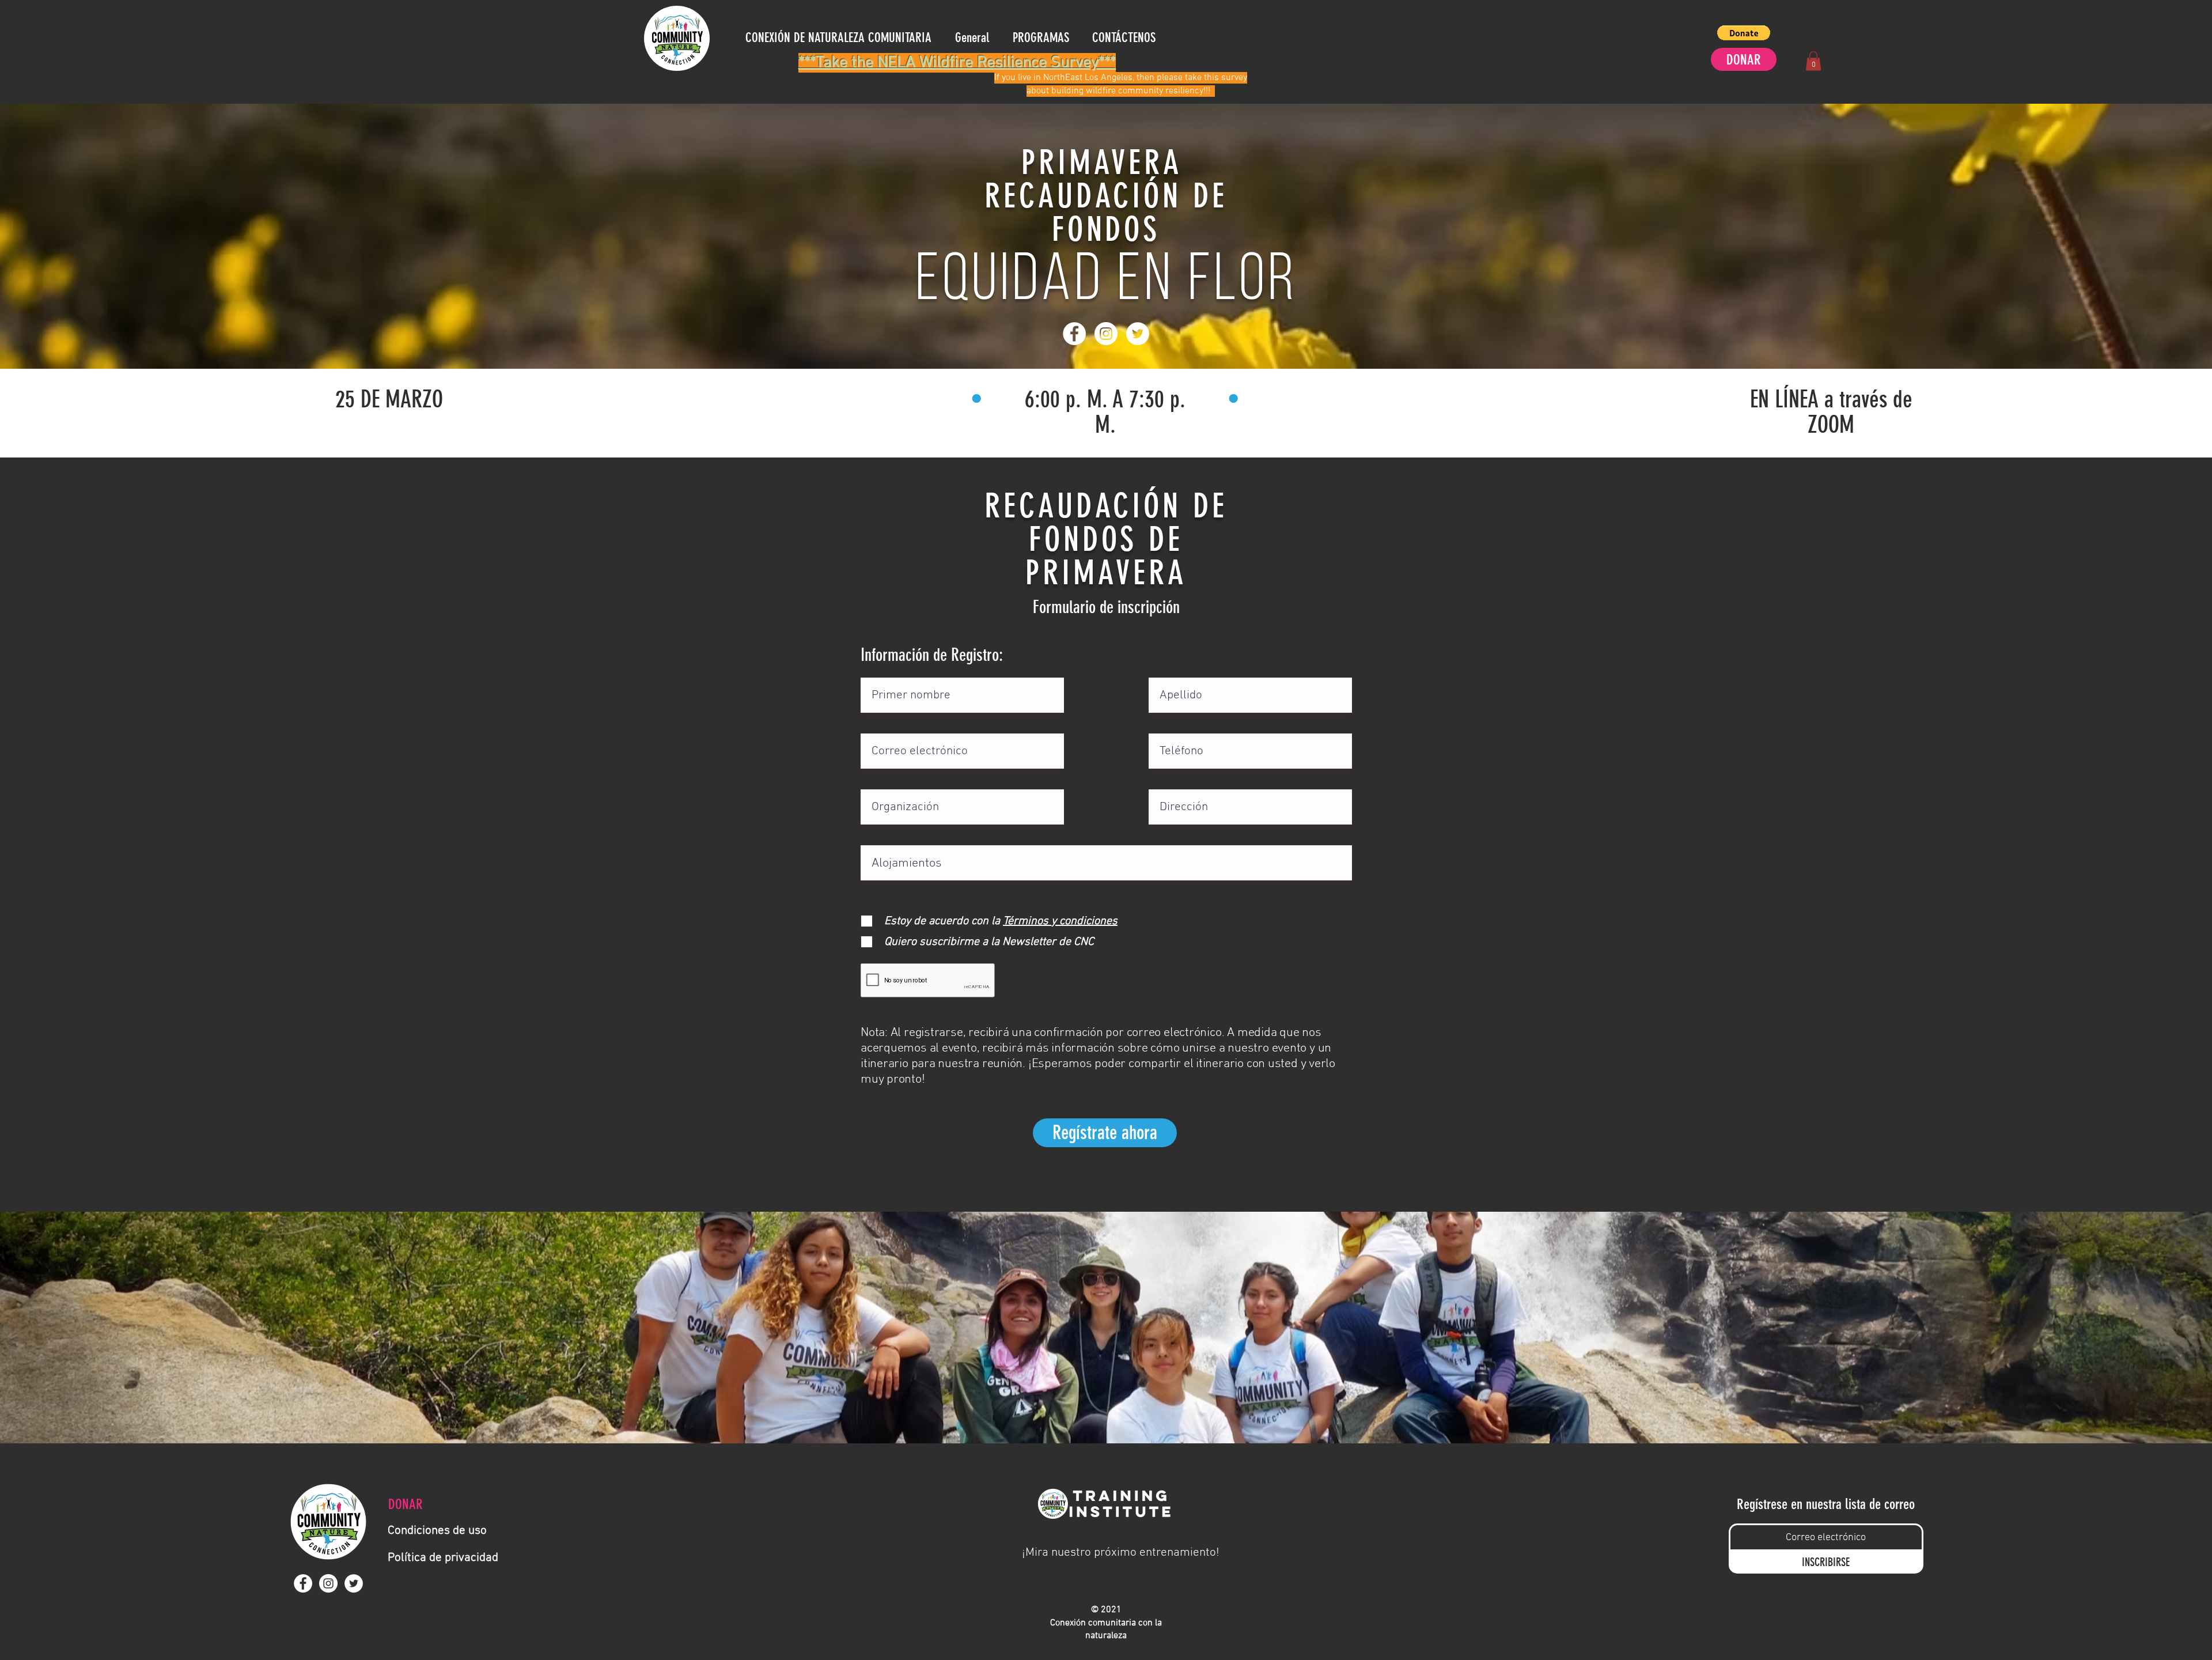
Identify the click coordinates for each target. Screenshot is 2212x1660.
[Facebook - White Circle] (1074, 334)
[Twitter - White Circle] (1138, 334)
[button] (1744, 33)
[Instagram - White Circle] (1106, 334)
